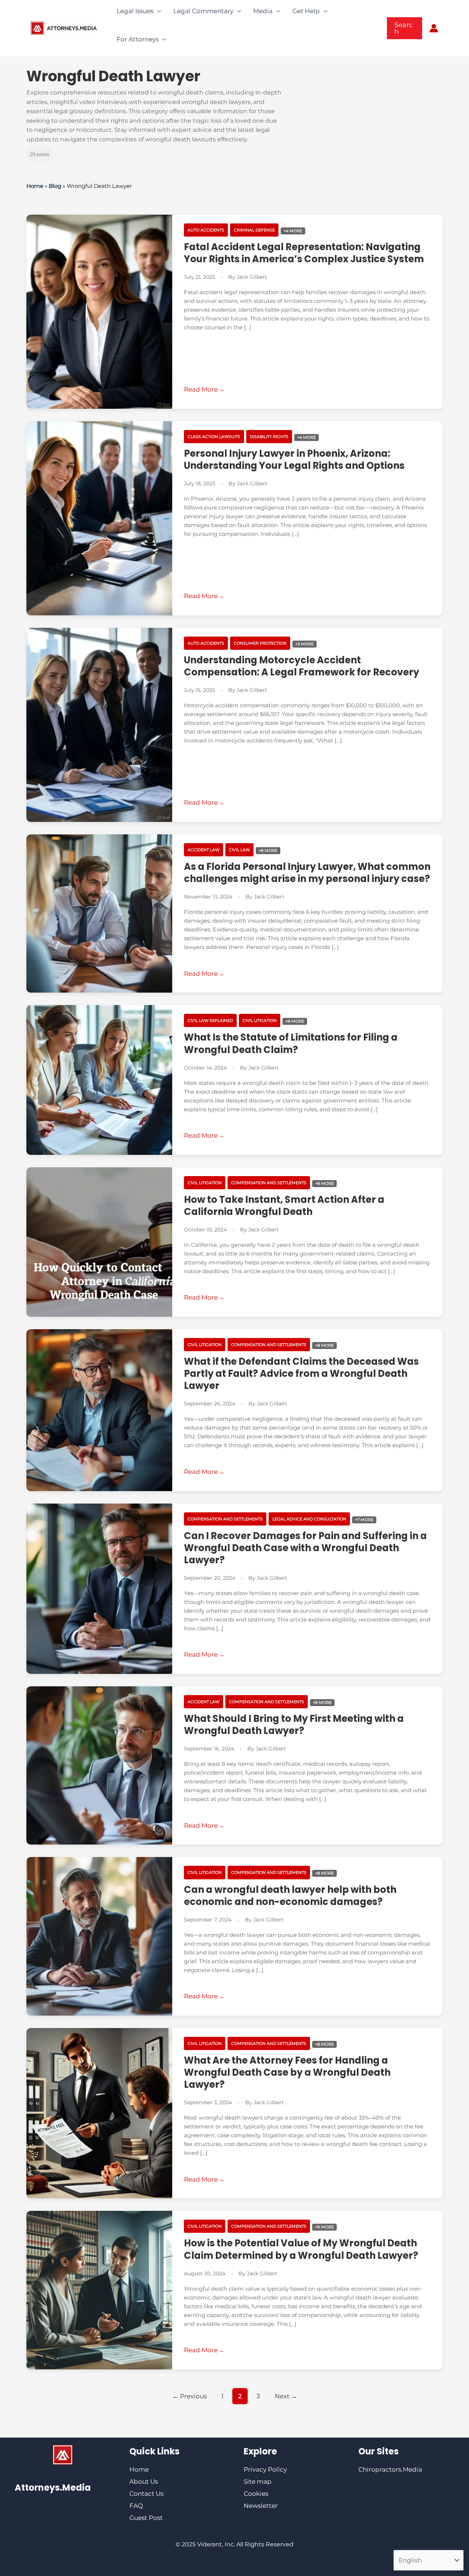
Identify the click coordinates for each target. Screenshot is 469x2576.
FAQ (136, 2506)
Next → (286, 2396)
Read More (202, 389)
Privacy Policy (265, 2469)
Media (263, 11)
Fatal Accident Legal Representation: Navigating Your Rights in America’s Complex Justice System (304, 253)
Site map (258, 2482)
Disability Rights (269, 437)
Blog (55, 186)
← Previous (189, 2396)
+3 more (304, 644)
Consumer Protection (260, 643)
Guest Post (146, 2518)
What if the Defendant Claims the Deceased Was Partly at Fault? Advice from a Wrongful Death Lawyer (301, 1374)
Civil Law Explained (210, 1020)
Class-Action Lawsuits (214, 437)
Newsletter (261, 2506)
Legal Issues (135, 11)
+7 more (364, 1520)
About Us (144, 2482)
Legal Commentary (203, 11)
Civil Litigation (260, 1020)
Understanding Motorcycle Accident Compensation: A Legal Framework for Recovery (302, 666)
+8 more (268, 850)
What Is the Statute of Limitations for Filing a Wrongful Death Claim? (291, 1043)
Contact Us (146, 2494)
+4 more (293, 231)
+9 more (324, 2227)
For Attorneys (138, 39)
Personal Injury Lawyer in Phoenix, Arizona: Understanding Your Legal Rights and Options (294, 459)
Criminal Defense (254, 230)
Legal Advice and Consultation (309, 1519)
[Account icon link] (434, 28)
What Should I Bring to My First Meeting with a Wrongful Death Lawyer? (294, 1725)
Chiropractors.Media (390, 2469)
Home (35, 186)
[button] (405, 28)
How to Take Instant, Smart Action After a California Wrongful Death (284, 1206)
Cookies (256, 2494)
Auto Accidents (206, 230)
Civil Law (239, 850)
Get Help (306, 11)
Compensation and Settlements (269, 1183)
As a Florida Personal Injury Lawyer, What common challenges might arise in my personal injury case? (307, 873)
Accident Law (204, 850)
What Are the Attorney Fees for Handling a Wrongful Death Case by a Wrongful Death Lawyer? (287, 2072)
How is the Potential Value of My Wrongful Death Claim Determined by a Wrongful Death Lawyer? (301, 2249)
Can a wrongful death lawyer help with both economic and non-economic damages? (290, 1896)
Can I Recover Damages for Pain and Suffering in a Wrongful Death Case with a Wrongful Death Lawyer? (305, 1548)
